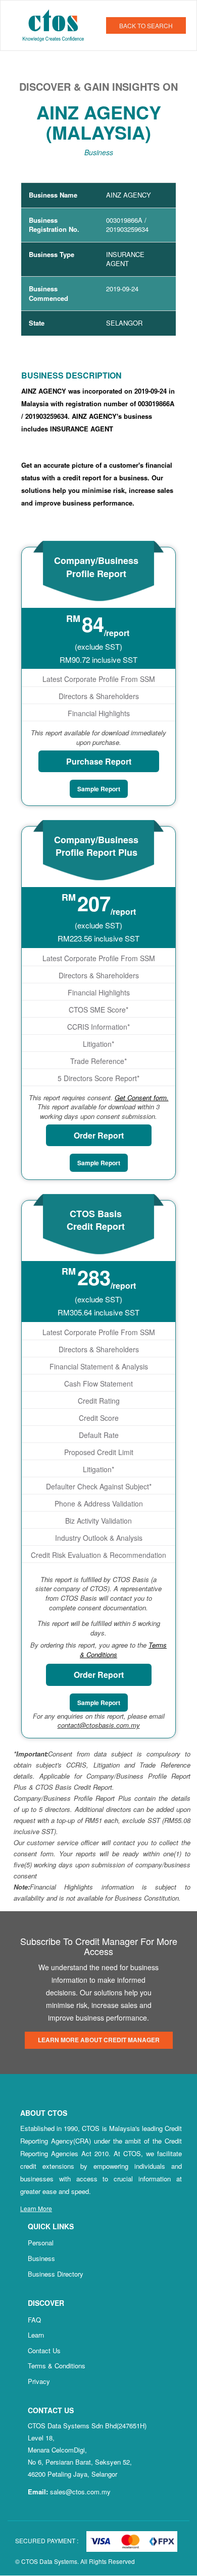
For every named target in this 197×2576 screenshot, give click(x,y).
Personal (41, 2243)
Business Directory (56, 2274)
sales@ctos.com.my (80, 2492)
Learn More (36, 2208)
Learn (36, 2335)
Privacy (39, 2381)
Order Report (99, 1135)
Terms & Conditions (57, 2366)
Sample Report (99, 789)
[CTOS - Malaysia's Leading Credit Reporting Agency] (57, 24)
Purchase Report (99, 761)
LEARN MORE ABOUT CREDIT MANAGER (99, 2040)
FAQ (34, 2320)
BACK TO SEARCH (146, 25)
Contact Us (44, 2350)
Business (41, 2258)
